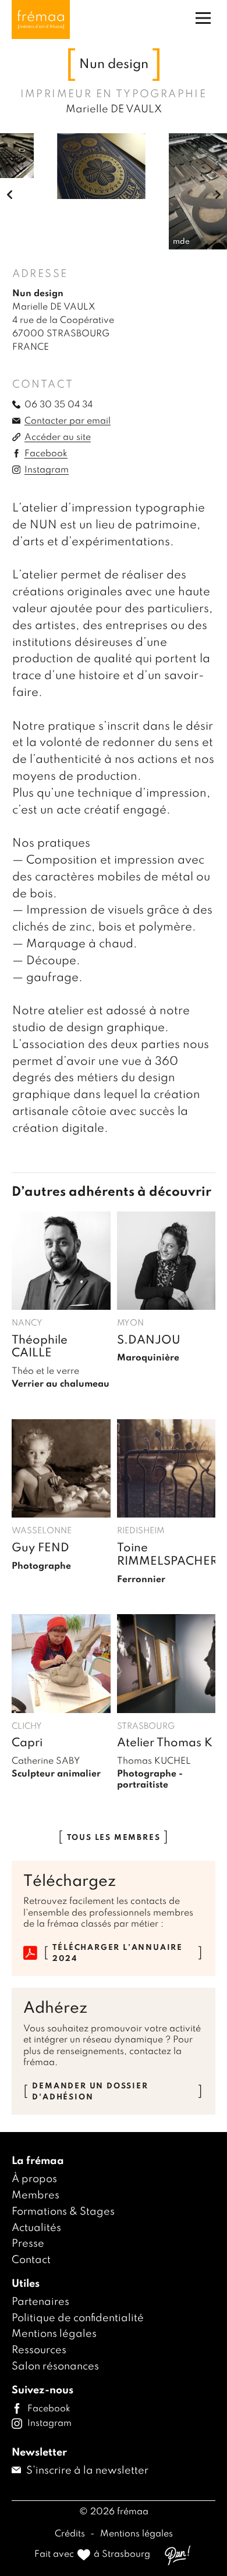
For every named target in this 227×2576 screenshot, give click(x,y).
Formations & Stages (63, 2212)
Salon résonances (55, 2367)
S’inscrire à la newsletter (86, 2471)
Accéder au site (58, 438)
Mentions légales (54, 2334)
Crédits (71, 2534)
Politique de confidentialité (78, 2318)
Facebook (46, 454)
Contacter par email (68, 421)
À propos (34, 2179)
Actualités (36, 2228)
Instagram (47, 470)
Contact (31, 2260)
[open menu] (203, 18)
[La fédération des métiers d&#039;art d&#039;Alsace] (41, 19)
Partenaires (40, 2302)
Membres (36, 2195)
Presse (28, 2244)
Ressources (39, 2350)
